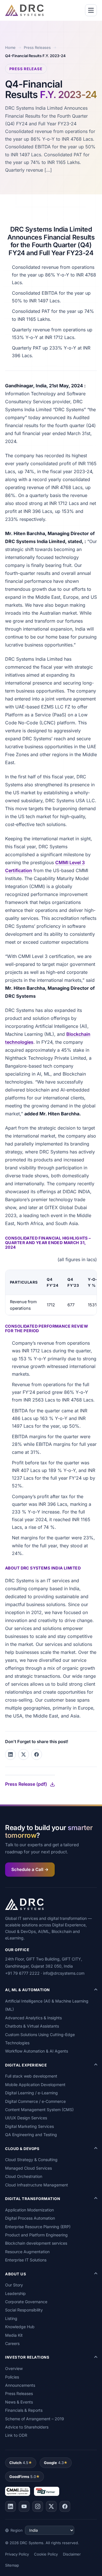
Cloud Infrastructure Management (37, 2185)
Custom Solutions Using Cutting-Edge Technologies (40, 2039)
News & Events (19, 2402)
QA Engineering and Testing (31, 2135)
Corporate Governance (26, 2302)
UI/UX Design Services (26, 2118)
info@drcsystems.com (64, 1973)
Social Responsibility (24, 2310)
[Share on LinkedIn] (10, 1754)
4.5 (19, 2463)
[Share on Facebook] (37, 1754)
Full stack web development (31, 2076)
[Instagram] (38, 2506)
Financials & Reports (24, 2410)
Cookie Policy (46, 2554)
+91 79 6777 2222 (22, 1973)
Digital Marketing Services (29, 2126)
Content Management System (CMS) (39, 2110)
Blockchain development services (36, 2243)
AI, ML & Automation (27, 1990)
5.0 (23, 2477)
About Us (16, 2274)
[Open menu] (91, 10)
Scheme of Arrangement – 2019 (35, 2419)
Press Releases (37, 47)
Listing (11, 2318)
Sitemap (12, 2565)
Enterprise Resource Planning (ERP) (38, 2227)
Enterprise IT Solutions (26, 2260)
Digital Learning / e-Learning (31, 2093)
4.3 (54, 2463)
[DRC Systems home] (24, 10)
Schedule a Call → (30, 1869)
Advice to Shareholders (27, 2427)
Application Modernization (29, 2210)
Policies (12, 2377)
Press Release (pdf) (26, 1784)
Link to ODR (16, 2435)
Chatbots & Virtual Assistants (32, 2026)
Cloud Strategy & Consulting (31, 2160)
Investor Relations (27, 2357)
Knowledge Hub (20, 2327)
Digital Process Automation (30, 2218)
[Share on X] (24, 1754)
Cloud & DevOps (22, 2149)
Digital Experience (26, 2065)
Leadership (15, 2293)
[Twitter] (51, 2506)
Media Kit (14, 2335)
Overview (14, 2368)
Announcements (20, 2385)
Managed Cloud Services (28, 2168)
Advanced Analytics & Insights (33, 2018)
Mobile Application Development (35, 2085)
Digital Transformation (33, 2199)
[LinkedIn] (10, 2506)
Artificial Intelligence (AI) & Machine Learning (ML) (47, 2005)
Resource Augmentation (27, 2252)
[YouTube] (24, 2506)
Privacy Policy (17, 2554)
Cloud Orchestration (24, 2176)
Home (10, 47)
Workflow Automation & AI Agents (37, 2051)
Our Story (14, 2285)
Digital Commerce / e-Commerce (35, 2101)
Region (17, 2530)
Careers (12, 2343)
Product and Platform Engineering (36, 2235)
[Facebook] (65, 2506)
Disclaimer (72, 2554)
